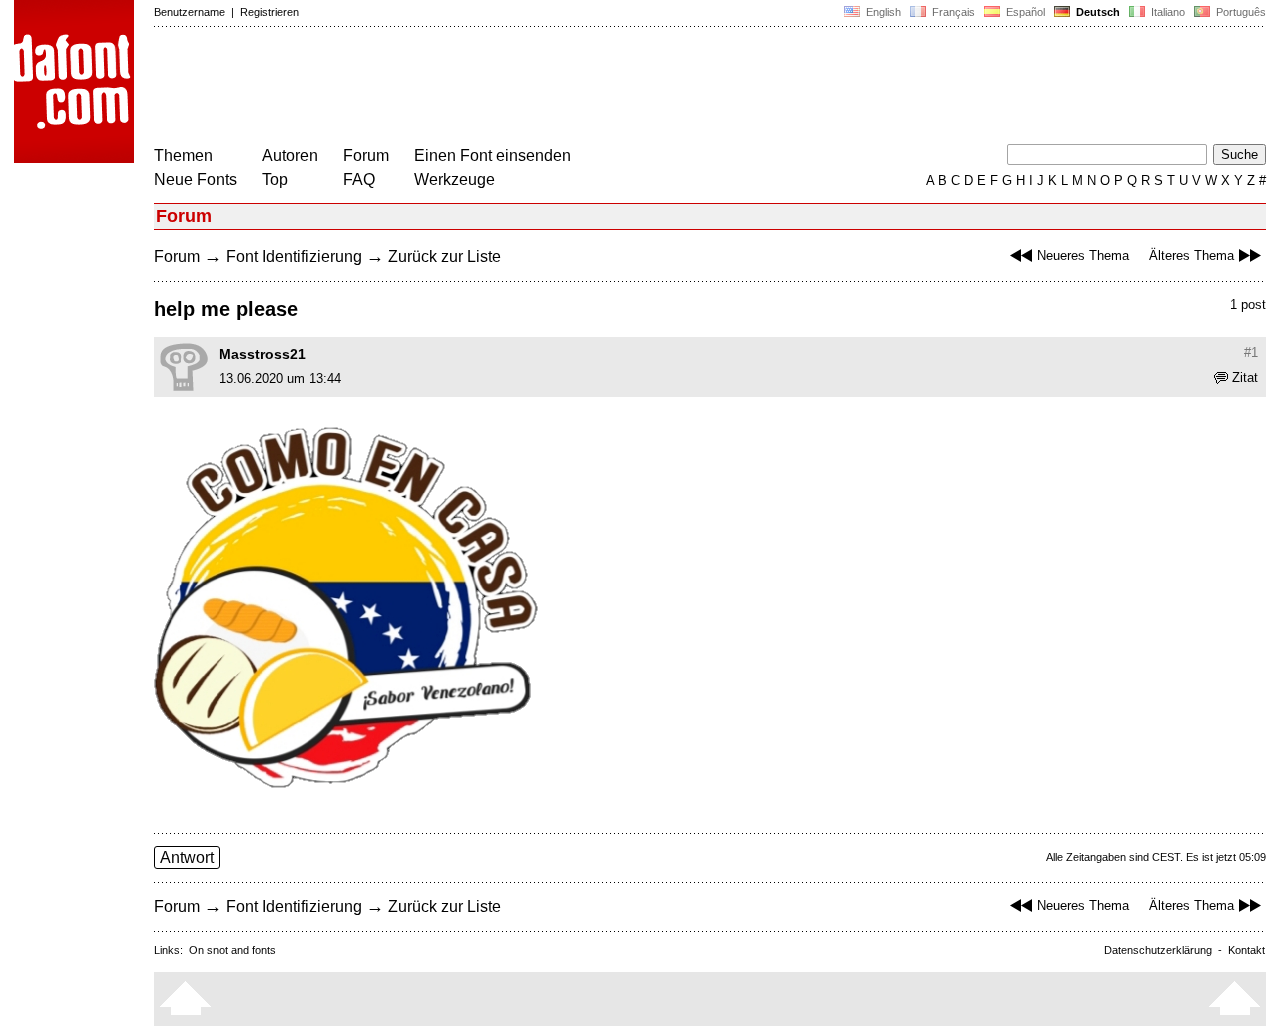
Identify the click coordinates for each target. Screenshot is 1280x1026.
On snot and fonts (232, 950)
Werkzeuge (454, 179)
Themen (183, 155)
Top (275, 179)
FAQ (359, 179)
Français (952, 12)
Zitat (1245, 377)
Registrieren (269, 12)
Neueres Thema (1083, 255)
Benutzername (189, 12)
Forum (366, 155)
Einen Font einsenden (492, 155)
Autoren (290, 155)
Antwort (187, 857)
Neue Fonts (195, 179)
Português (1238, 12)
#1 (1251, 352)
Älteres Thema (1191, 255)
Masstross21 (262, 354)
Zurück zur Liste (444, 256)
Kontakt (1246, 950)
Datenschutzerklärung (1158, 950)
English (882, 12)
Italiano (1166, 12)
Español (1024, 12)
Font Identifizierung (294, 256)
